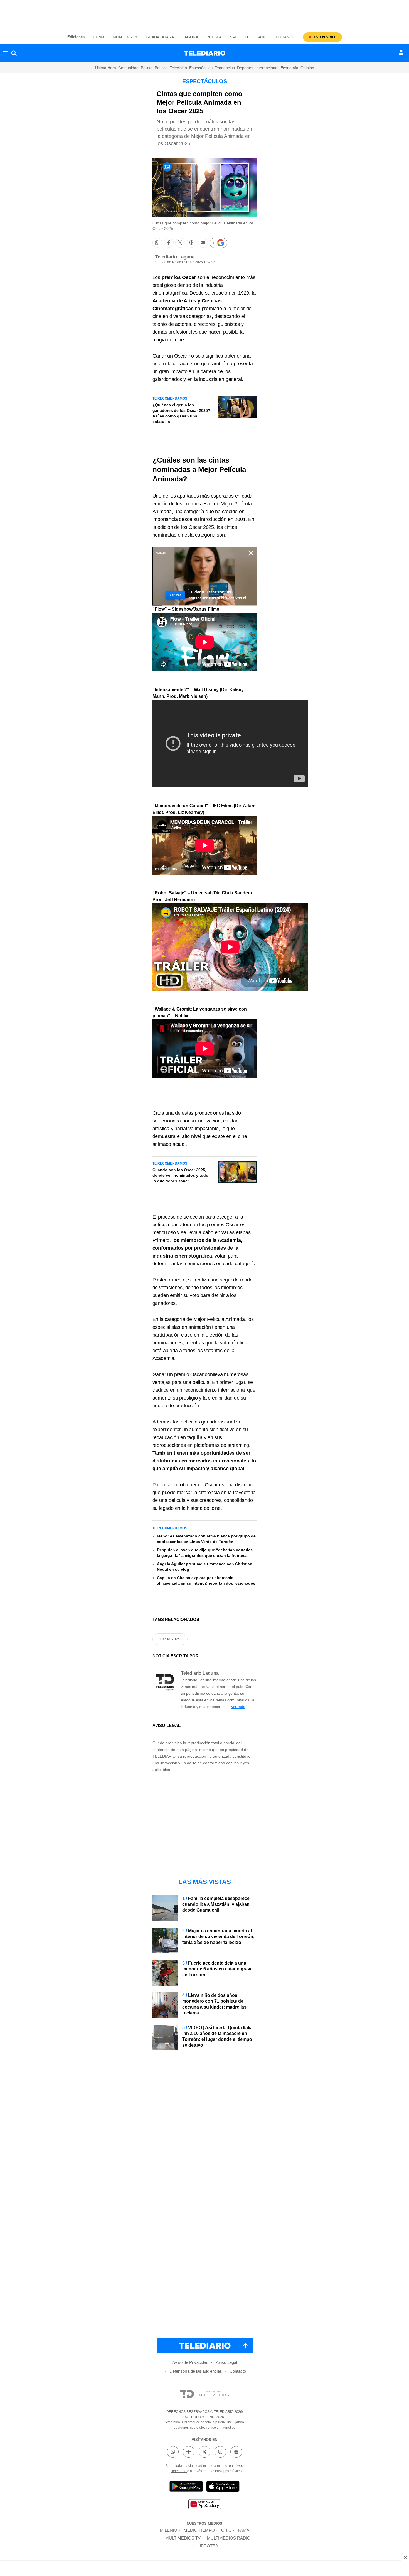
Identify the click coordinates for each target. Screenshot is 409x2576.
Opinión (307, 68)
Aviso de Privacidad (190, 2362)
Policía (147, 68)
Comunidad (128, 68)
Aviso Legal (226, 2362)
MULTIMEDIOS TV (183, 2538)
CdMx (99, 37)
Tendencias (225, 68)
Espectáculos (201, 68)
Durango (286, 37)
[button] (157, 243)
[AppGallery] (204, 2505)
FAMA (244, 2530)
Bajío (262, 37)
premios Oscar (179, 277)
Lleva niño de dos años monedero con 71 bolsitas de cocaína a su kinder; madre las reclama (214, 2004)
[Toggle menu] (5, 53)
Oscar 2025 (170, 1639)
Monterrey (125, 37)
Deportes (245, 68)
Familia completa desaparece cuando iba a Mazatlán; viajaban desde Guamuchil (216, 1904)
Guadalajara (160, 37)
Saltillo (239, 37)
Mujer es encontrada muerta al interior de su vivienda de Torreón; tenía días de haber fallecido (218, 1937)
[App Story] (223, 2487)
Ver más (238, 1707)
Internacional (267, 68)
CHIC (226, 2530)
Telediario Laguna (175, 257)
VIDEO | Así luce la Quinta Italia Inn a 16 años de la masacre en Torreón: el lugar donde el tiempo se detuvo (217, 2036)
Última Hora (106, 68)
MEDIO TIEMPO (199, 2530)
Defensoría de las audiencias (196, 2371)
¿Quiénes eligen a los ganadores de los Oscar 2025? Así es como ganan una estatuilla (181, 413)
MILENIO (169, 2530)
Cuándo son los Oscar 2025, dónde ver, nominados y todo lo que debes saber (180, 1175)
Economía (289, 68)
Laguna (190, 37)
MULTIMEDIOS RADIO (229, 2538)
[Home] (205, 53)
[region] (204, 14)
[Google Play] (186, 2487)
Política (161, 68)
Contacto (238, 2371)
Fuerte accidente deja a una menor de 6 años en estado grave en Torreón (217, 1969)
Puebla (214, 37)
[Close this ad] (405, 2557)
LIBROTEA (208, 2546)
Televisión (178, 68)
